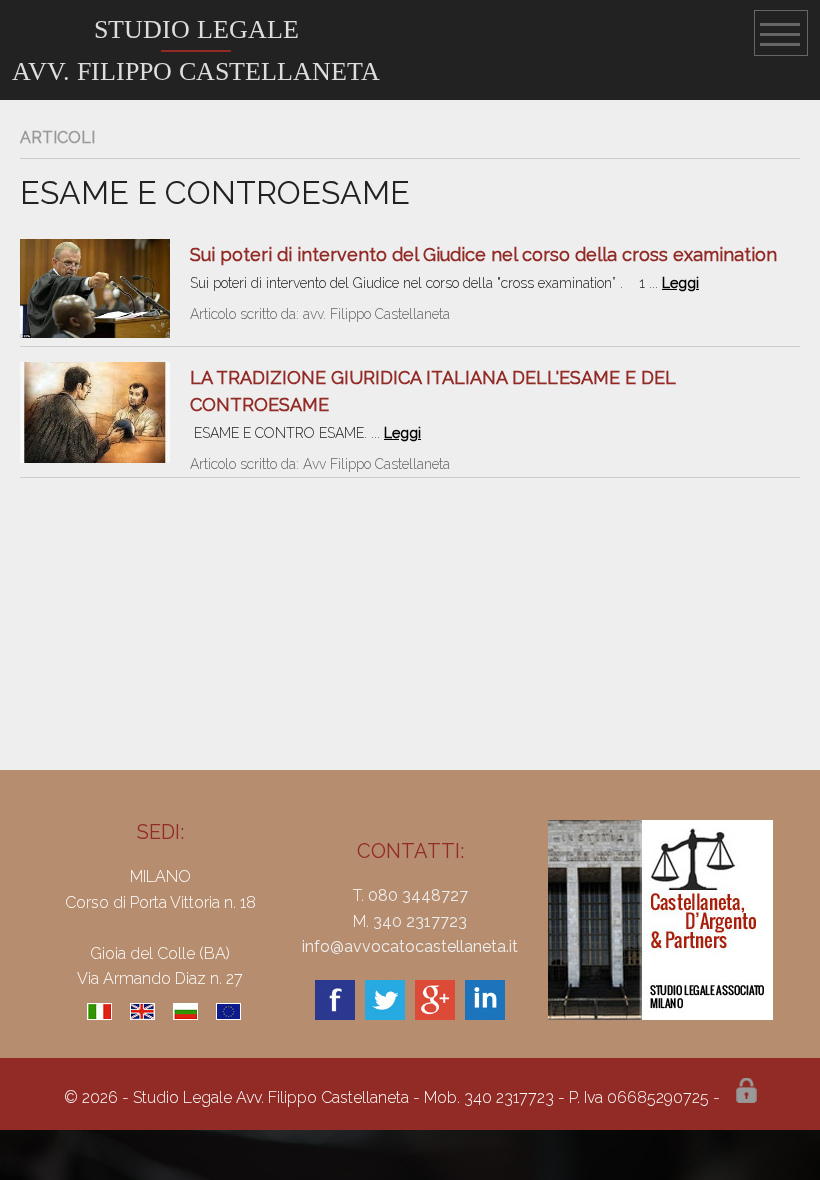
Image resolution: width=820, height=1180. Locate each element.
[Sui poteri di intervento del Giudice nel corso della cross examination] (95, 332)
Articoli (57, 137)
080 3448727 (418, 895)
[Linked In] (485, 1014)
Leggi (680, 283)
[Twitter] (385, 1014)
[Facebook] (335, 1014)
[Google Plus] (435, 1014)
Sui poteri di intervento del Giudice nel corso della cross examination (483, 254)
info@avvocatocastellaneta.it (410, 946)
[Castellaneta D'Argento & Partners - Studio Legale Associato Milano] (660, 1014)
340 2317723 (420, 921)
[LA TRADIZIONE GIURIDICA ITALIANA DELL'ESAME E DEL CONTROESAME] (95, 457)
